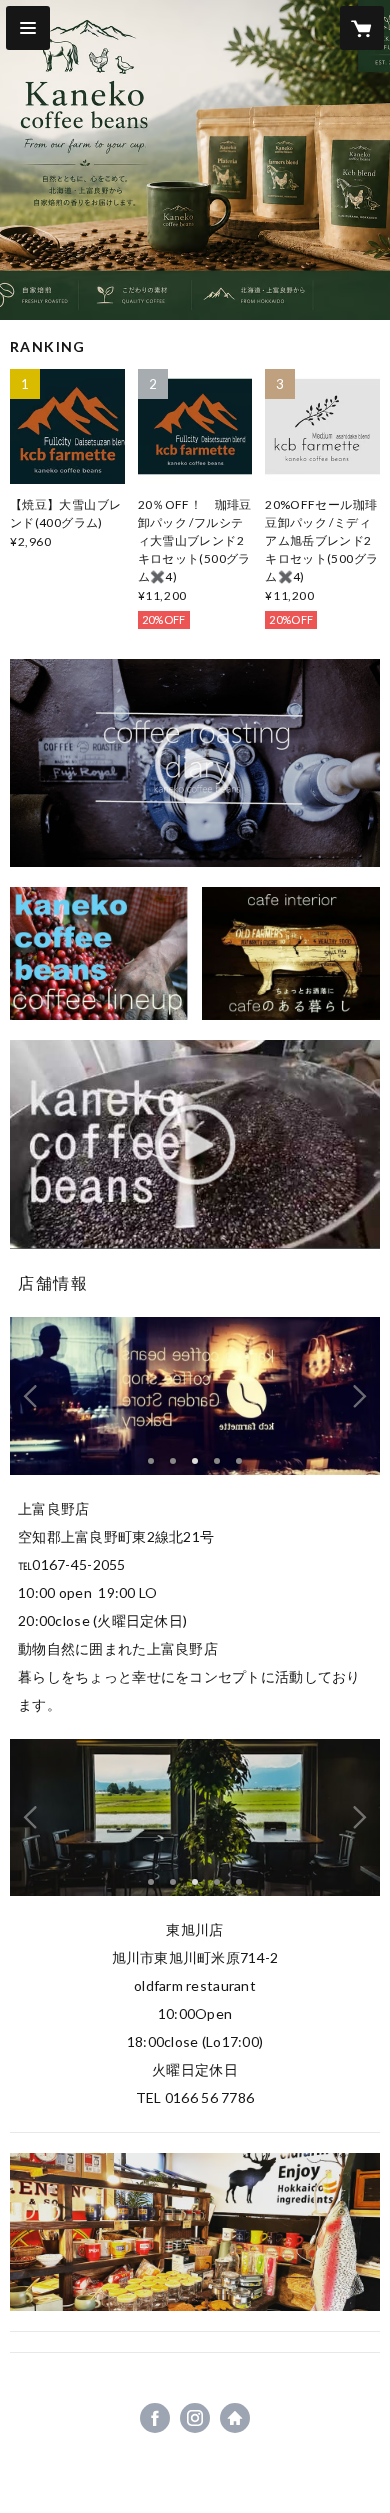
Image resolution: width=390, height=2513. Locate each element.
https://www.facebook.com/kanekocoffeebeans (155, 2418)
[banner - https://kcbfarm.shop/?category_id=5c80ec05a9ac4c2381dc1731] (291, 953)
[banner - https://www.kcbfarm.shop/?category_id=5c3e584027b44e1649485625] (99, 953)
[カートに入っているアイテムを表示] (362, 28)
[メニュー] (28, 28)
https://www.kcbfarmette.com (235, 2418)
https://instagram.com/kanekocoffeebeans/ (195, 2418)
